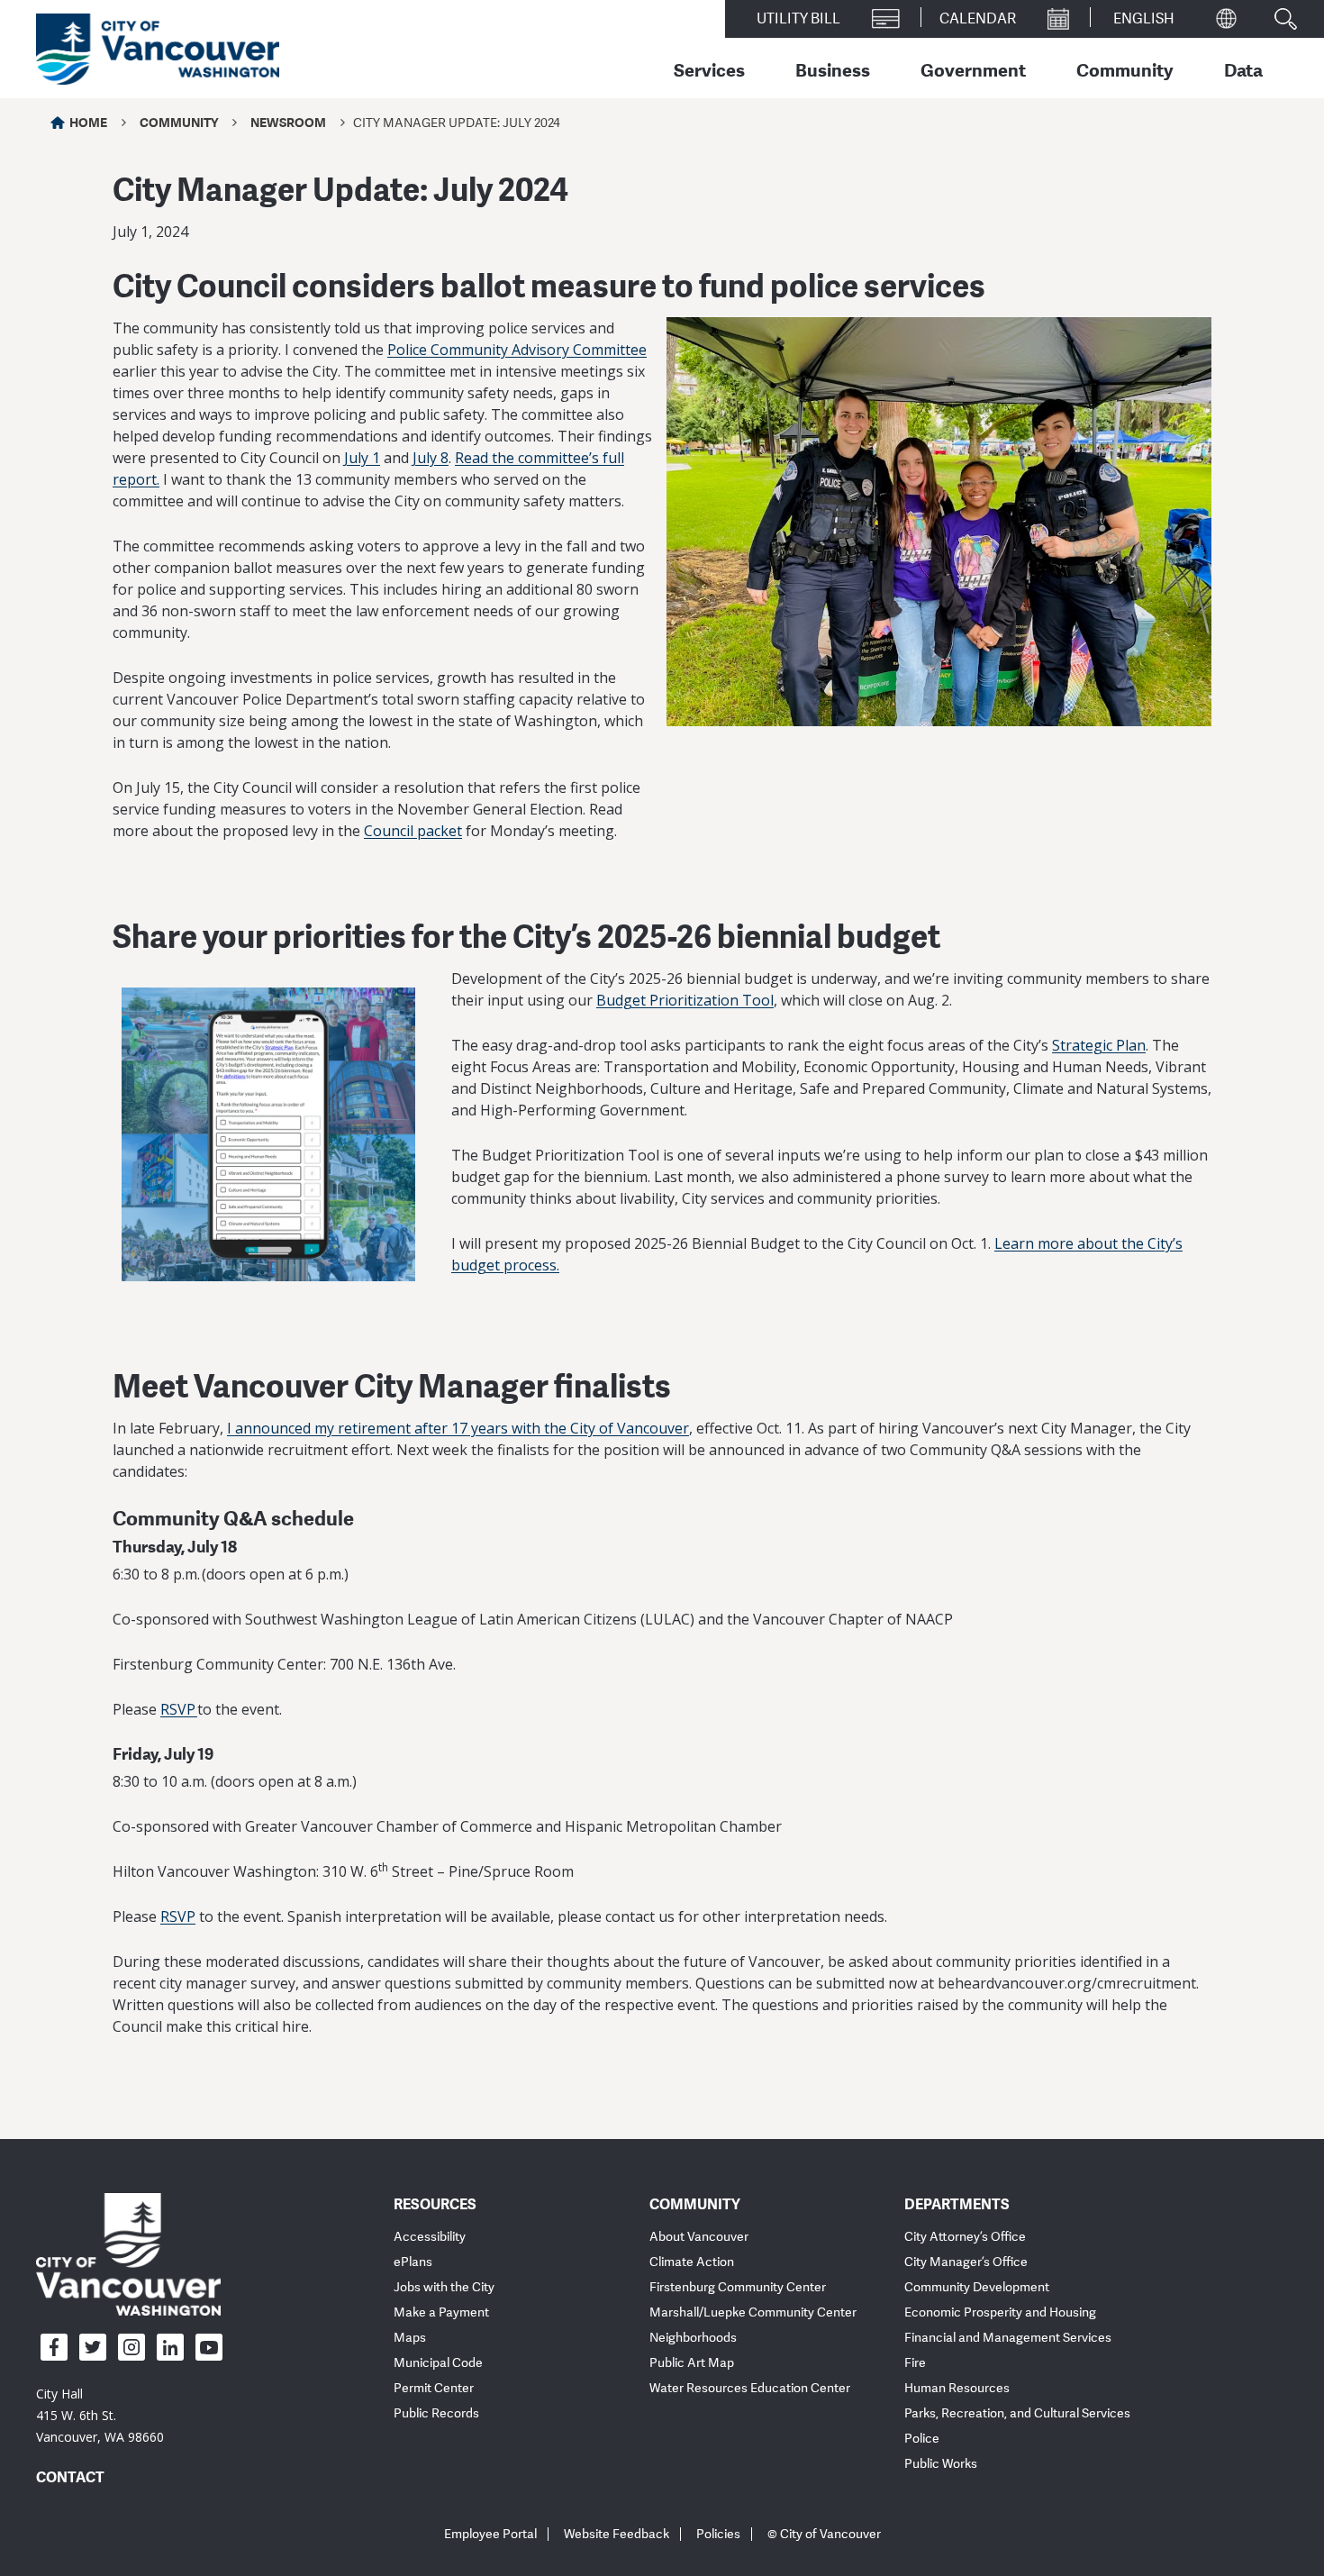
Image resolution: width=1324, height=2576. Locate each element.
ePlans (413, 2262)
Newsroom (288, 122)
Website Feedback (617, 2534)
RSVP (179, 1709)
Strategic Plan (1099, 1045)
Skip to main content (83, 156)
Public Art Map (692, 2363)
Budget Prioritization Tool (685, 1000)
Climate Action (692, 2262)
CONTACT (70, 2477)
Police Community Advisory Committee (517, 350)
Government (973, 69)
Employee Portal (490, 2534)
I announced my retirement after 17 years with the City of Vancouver (458, 1428)
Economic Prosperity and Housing (1000, 2312)
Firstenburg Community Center (738, 2287)
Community (1125, 69)
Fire (915, 2363)
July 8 (431, 458)
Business (833, 69)
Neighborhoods (693, 2338)
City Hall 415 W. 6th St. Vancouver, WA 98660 (100, 2415)
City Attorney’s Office (965, 2237)
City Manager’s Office (966, 2262)
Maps (410, 2338)
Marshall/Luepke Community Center (753, 2312)
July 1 (362, 458)
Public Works (941, 2464)
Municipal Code (438, 2363)
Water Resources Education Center (750, 2388)
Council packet (413, 831)
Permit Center (434, 2388)
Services (709, 69)
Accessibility (430, 2237)
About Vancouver (699, 2237)
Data (1243, 69)
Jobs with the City (444, 2287)
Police (922, 2439)
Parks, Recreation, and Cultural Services (1017, 2413)
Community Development (977, 2287)
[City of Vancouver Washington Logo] (158, 50)
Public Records (436, 2413)
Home (88, 122)
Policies (718, 2534)
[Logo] (128, 2253)
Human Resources (957, 2388)
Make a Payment (441, 2312)
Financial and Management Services (1008, 2338)
